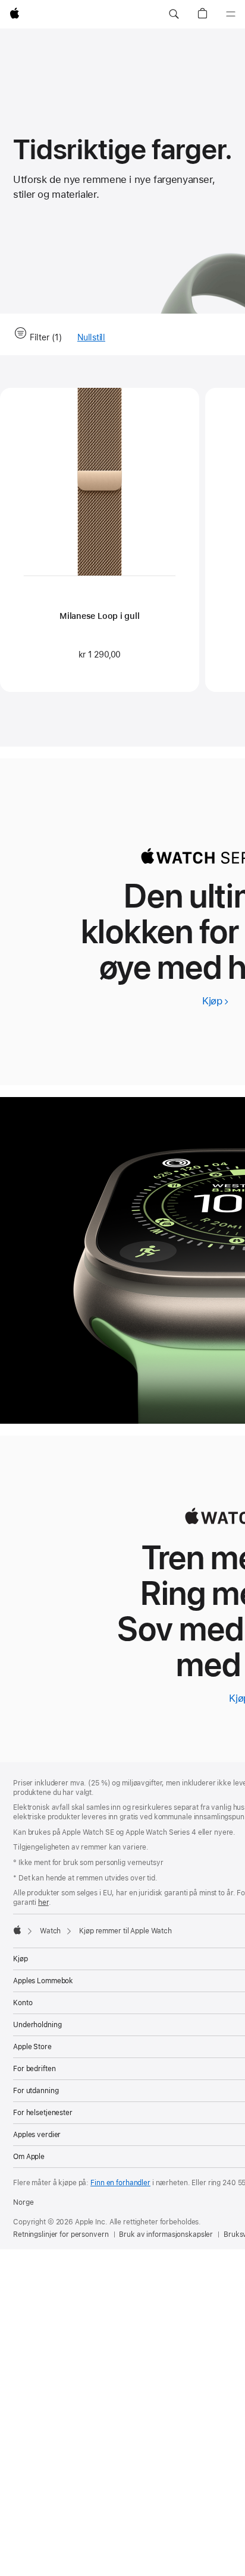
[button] (174, 14)
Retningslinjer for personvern (61, 2234)
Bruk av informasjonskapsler (166, 2234)
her (43, 1902)
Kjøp (216, 1001)
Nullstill (91, 338)
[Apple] (17, 1930)
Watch (50, 1931)
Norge (23, 2202)
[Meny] (231, 14)
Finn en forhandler (120, 2183)
